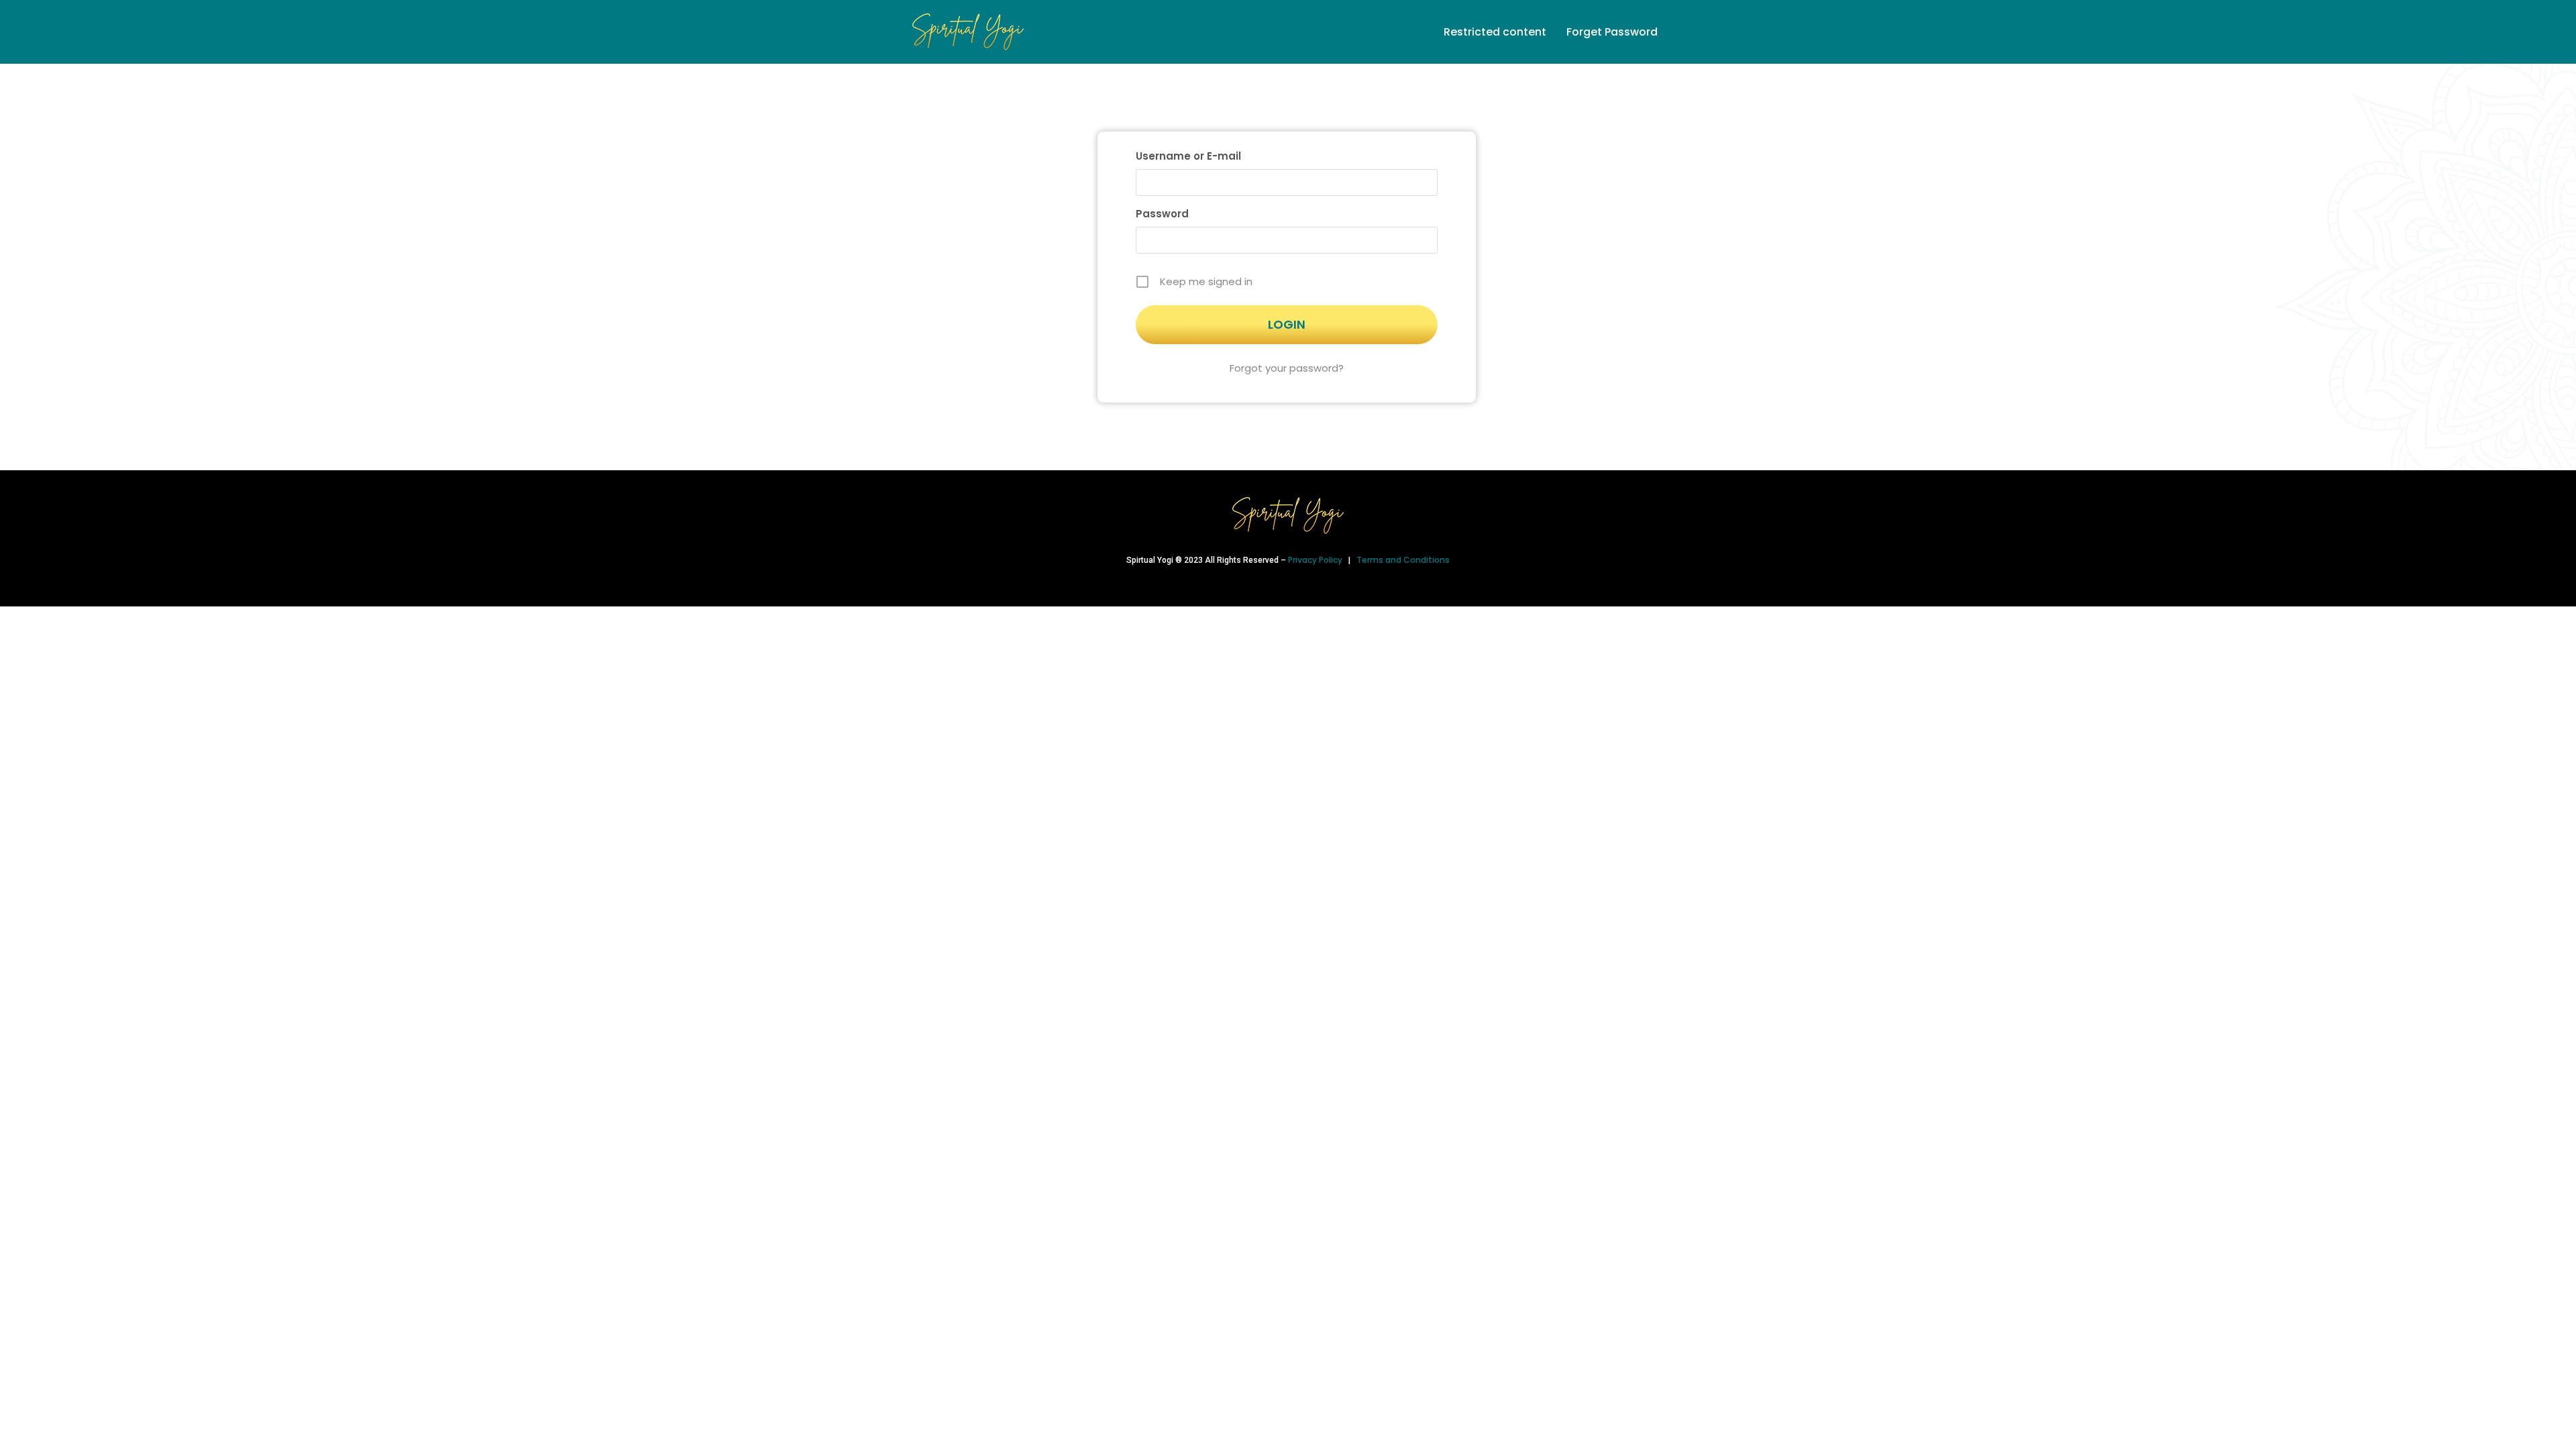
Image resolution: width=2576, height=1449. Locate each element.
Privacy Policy (1316, 560)
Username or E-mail (1188, 156)
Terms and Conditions (1403, 560)
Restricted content (1495, 32)
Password (1162, 214)
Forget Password (1612, 32)
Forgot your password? (1287, 368)
